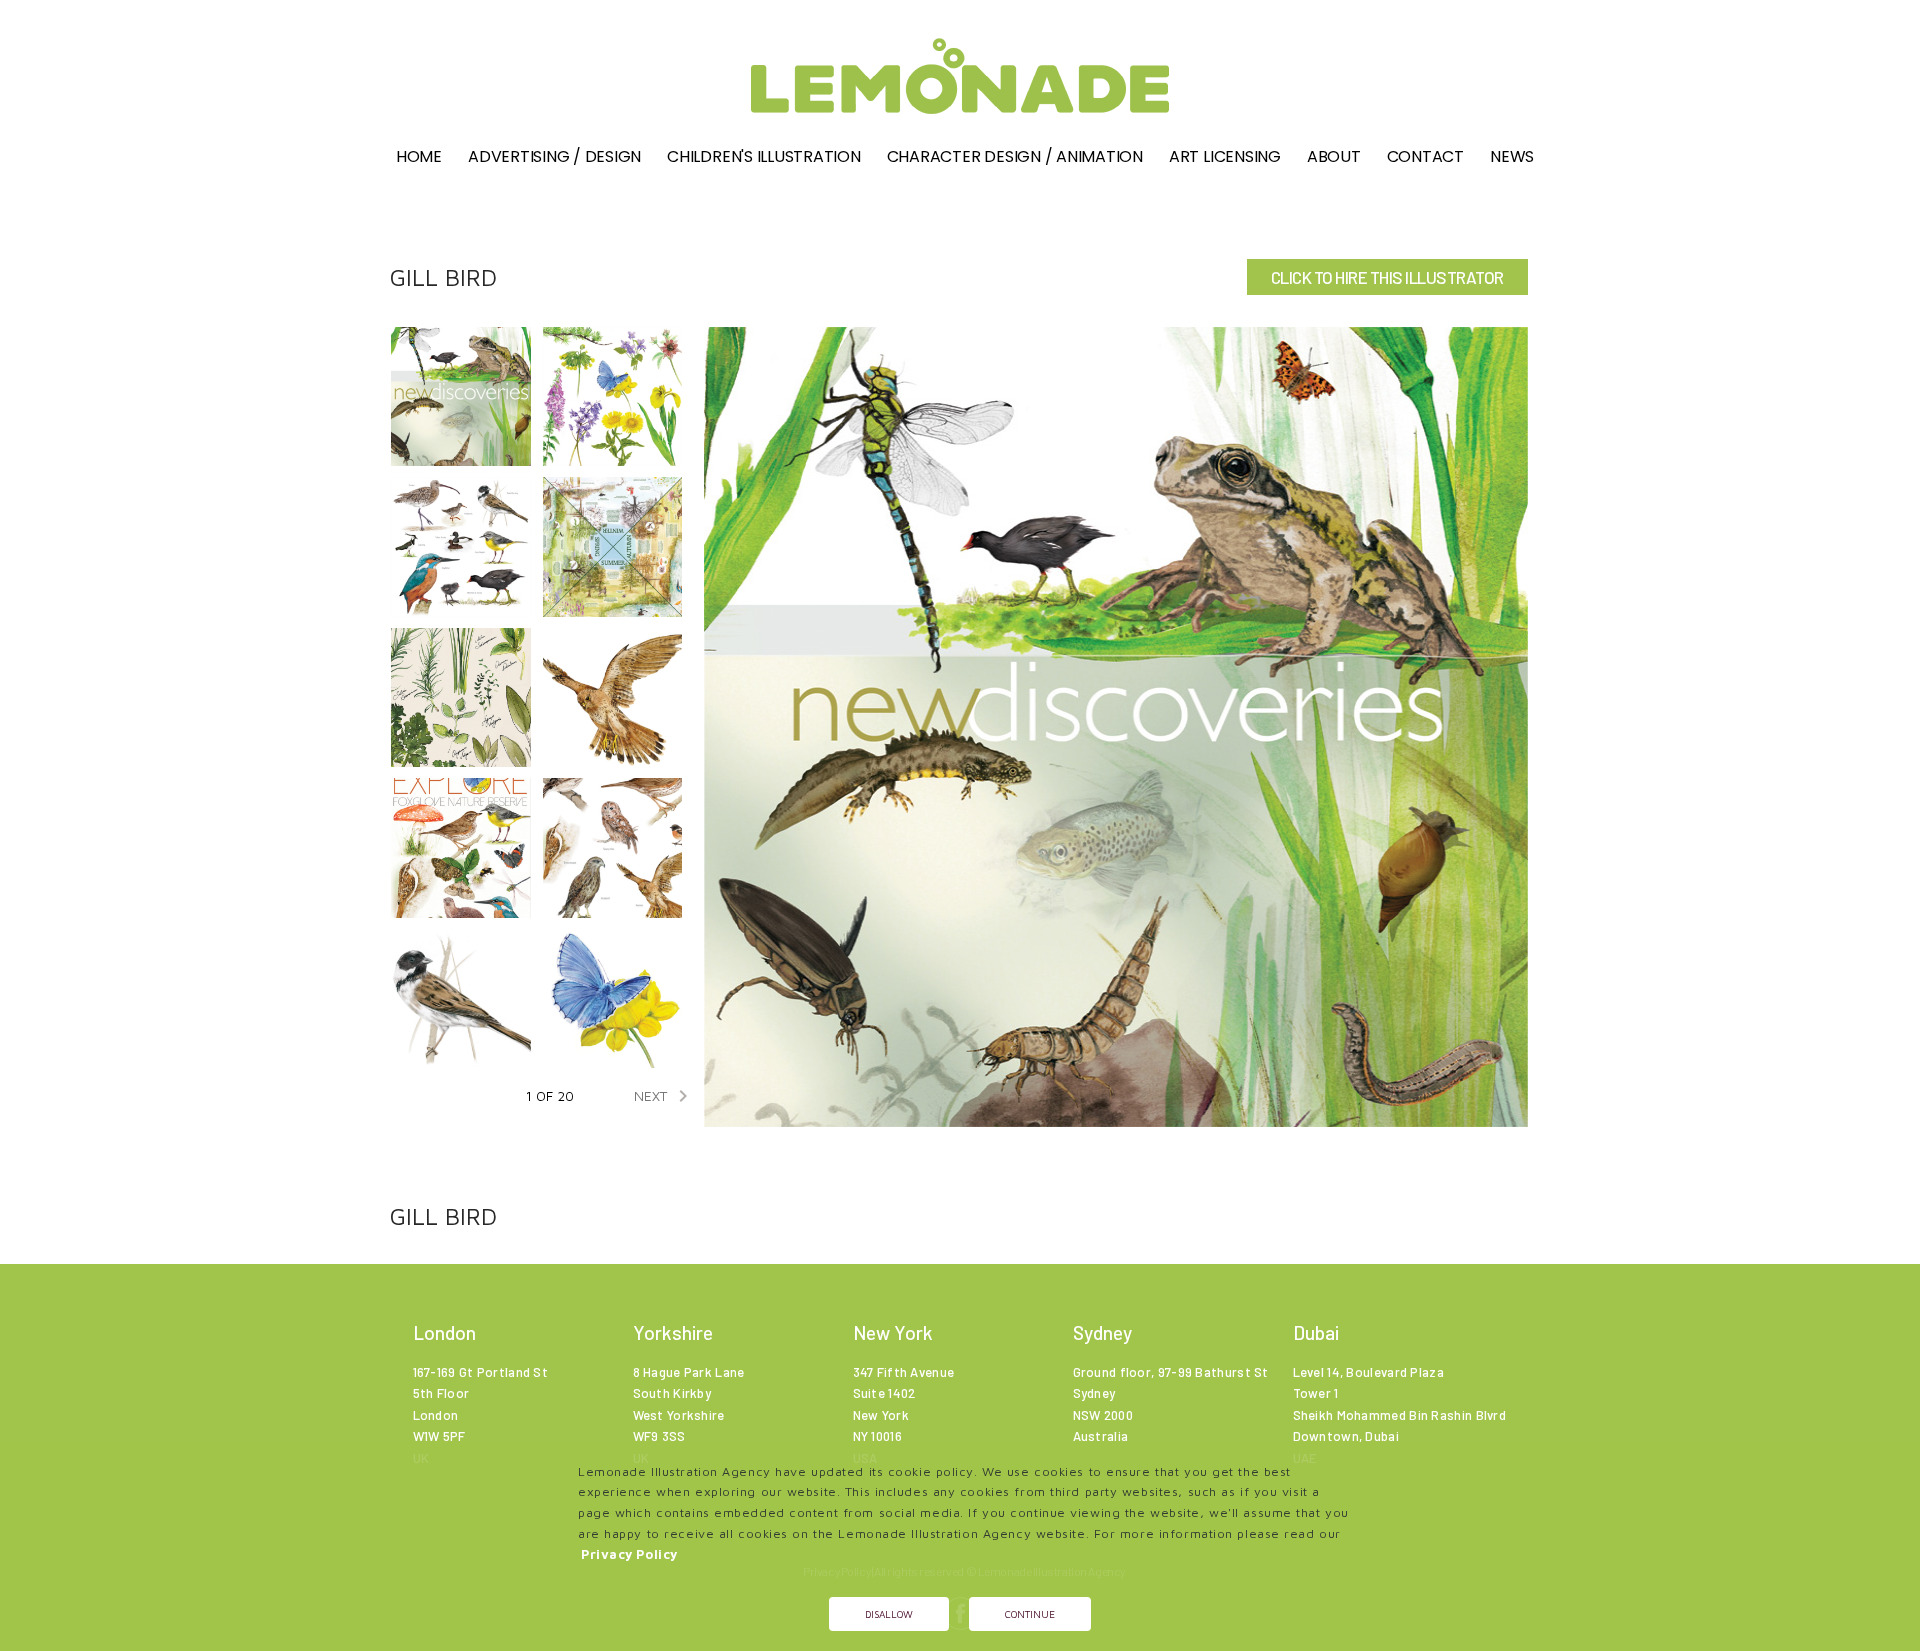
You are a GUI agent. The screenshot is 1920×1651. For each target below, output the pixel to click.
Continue (1030, 1614)
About (1334, 156)
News (1512, 156)
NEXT (664, 1096)
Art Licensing (1225, 156)
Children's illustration (763, 156)
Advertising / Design (554, 156)
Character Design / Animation (1015, 156)
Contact (1425, 156)
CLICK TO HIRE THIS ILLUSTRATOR (1387, 277)
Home (419, 156)
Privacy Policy (629, 1554)
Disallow (889, 1614)
